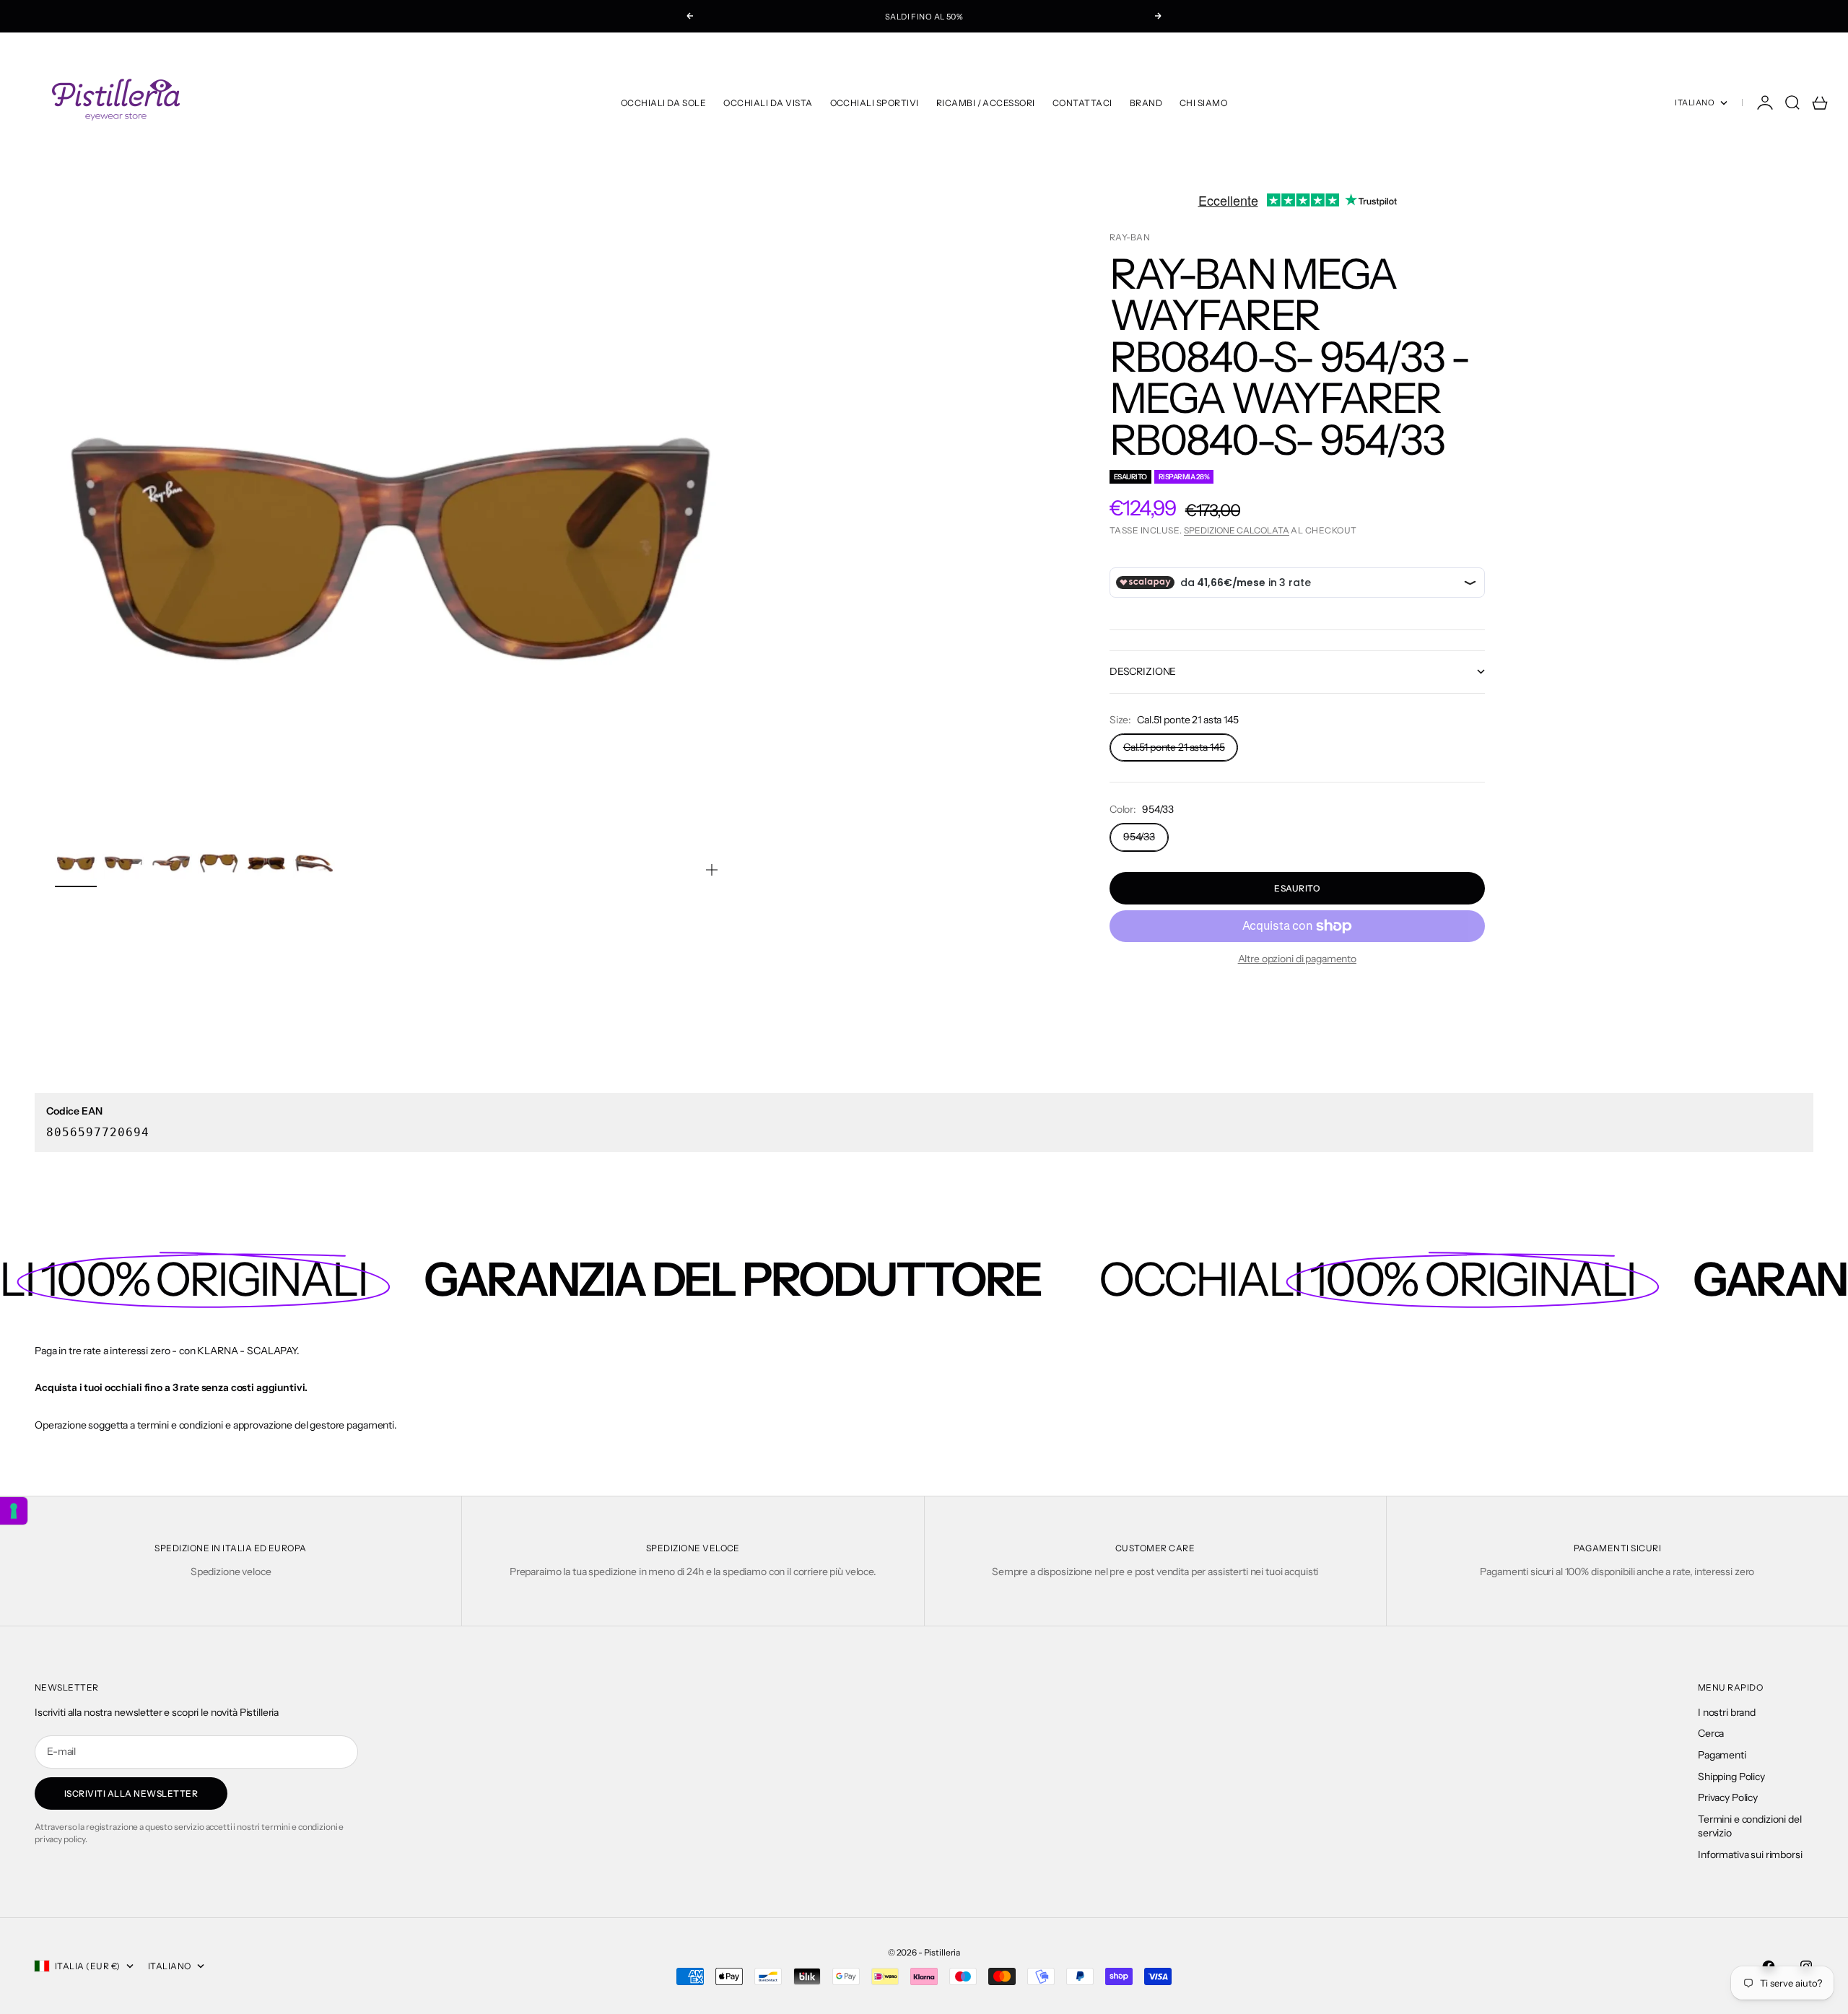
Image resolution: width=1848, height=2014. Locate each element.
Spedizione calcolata (1237, 530)
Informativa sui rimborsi (1750, 1854)
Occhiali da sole (664, 103)
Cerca (1711, 1733)
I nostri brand (1727, 1712)
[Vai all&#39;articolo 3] (171, 863)
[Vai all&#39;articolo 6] (314, 863)
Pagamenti (1722, 1755)
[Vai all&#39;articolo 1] (76, 863)
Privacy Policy (1728, 1797)
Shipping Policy (1731, 1777)
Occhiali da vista (768, 103)
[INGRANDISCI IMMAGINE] (712, 870)
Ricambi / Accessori (986, 103)
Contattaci (1082, 103)
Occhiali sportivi (875, 103)
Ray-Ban (1130, 237)
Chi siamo (1203, 103)
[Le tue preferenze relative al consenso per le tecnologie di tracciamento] (14, 1511)
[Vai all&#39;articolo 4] (219, 863)
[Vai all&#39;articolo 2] (123, 863)
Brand (1146, 103)
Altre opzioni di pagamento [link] (1297, 959)
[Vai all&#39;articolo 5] (266, 863)
